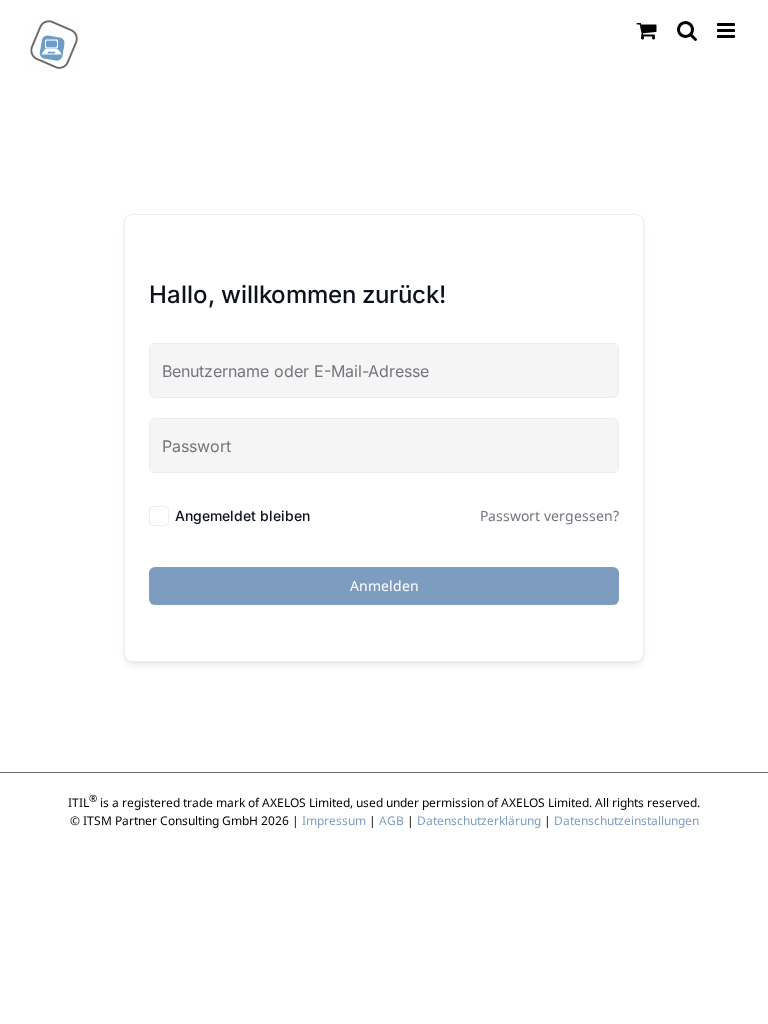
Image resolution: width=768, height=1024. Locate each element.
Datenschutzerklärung (479, 820)
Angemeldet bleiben (242, 515)
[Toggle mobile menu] (727, 30)
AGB (391, 820)
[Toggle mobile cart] (647, 30)
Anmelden (384, 585)
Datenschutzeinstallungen (626, 820)
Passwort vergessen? (549, 515)
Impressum (334, 820)
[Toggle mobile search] (687, 30)
